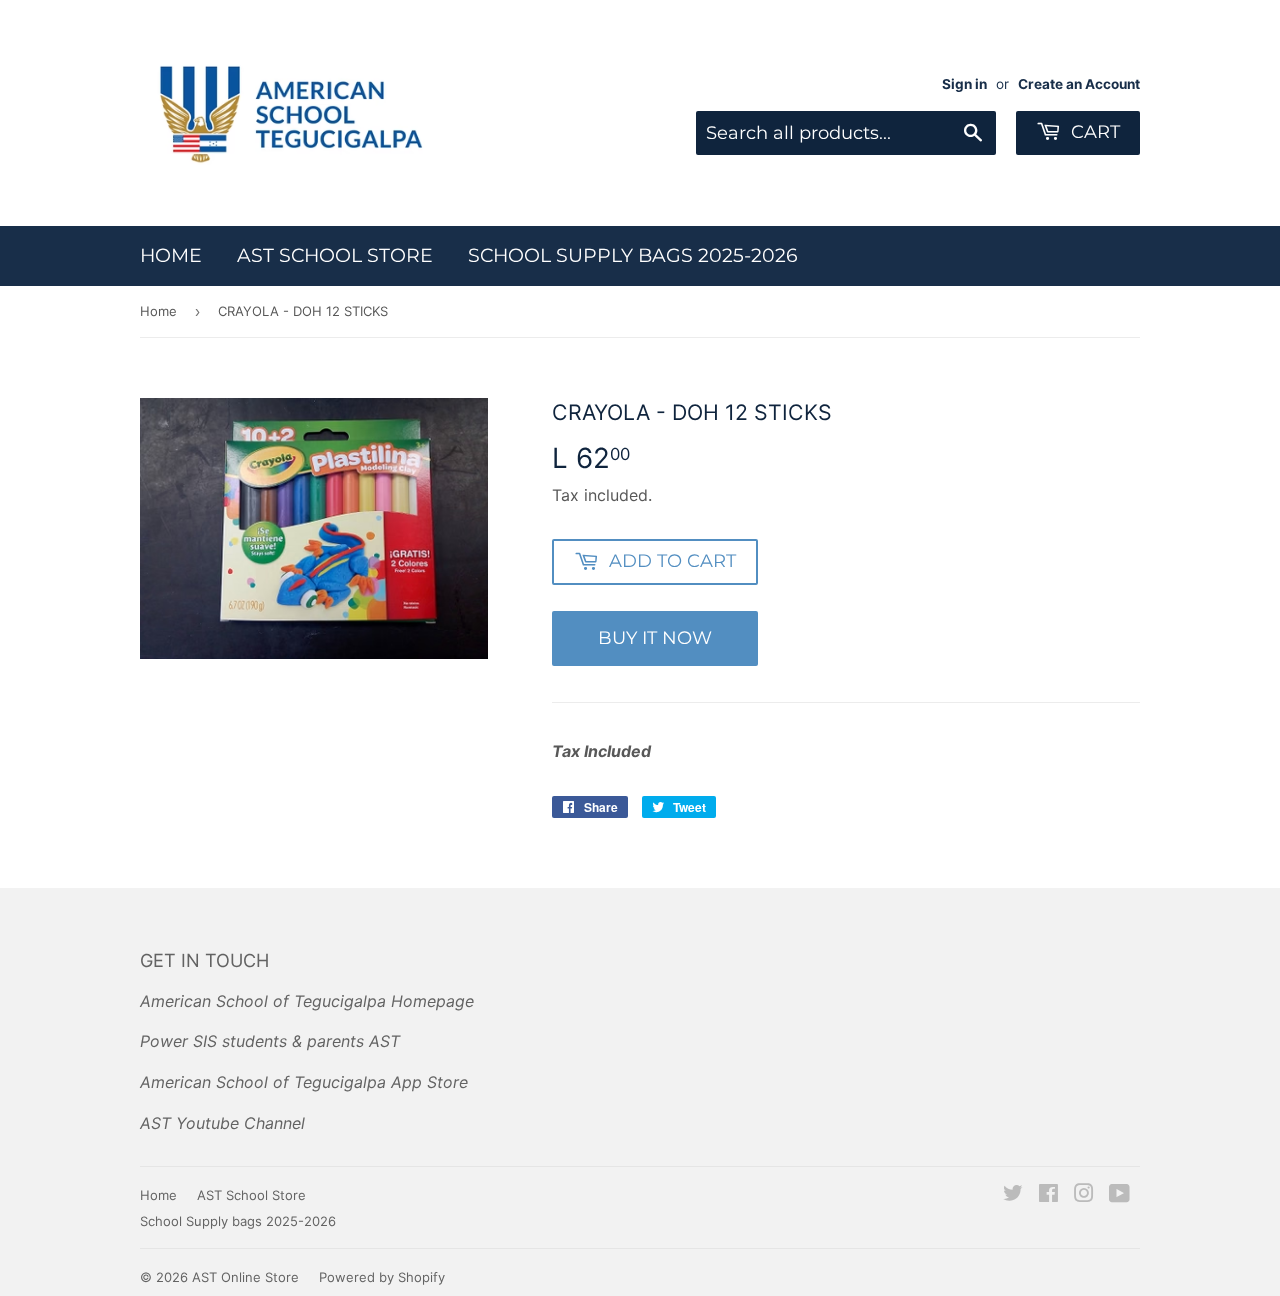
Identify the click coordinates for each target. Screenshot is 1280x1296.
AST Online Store (245, 1277)
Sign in (964, 84)
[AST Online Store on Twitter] (1013, 1195)
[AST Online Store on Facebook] (1048, 1195)
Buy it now (655, 638)
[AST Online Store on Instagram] (1084, 1195)
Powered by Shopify (382, 1277)
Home (171, 255)
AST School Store (335, 255)
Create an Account (1079, 84)
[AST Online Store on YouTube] (1119, 1195)
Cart (1093, 132)
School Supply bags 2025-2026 (633, 255)
